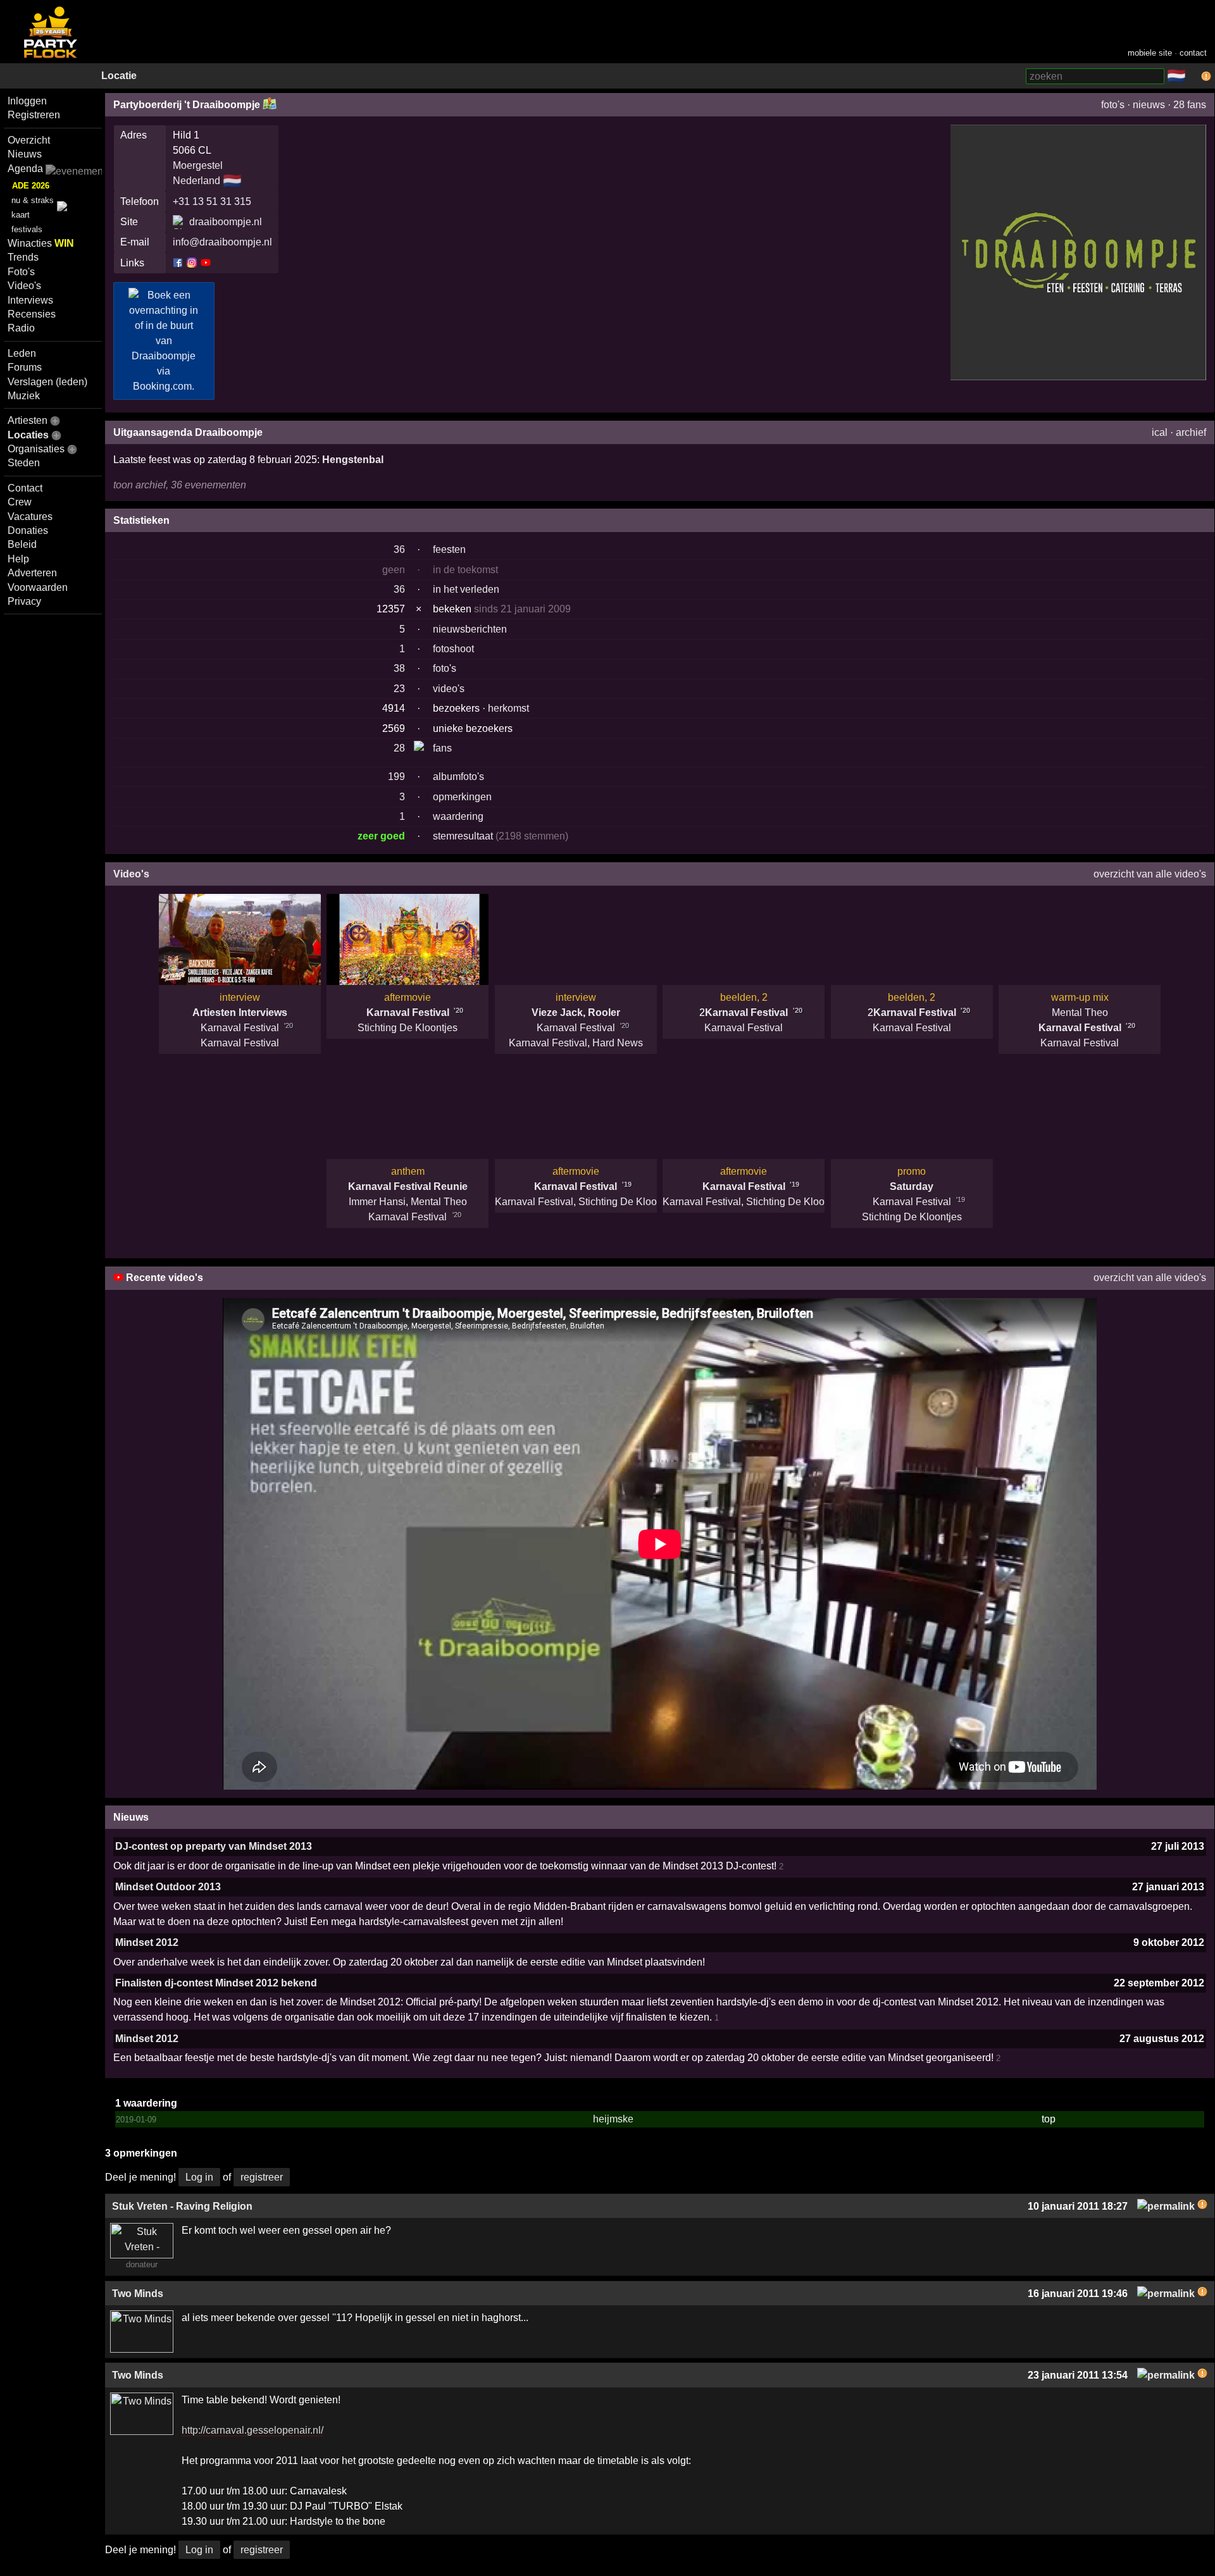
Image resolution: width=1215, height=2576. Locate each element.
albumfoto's (458, 777)
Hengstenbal (353, 460)
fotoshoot (453, 649)
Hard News (618, 1043)
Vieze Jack (557, 1012)
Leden (22, 353)
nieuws (1149, 105)
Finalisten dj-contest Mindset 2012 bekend (216, 1983)
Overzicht (29, 140)
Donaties (28, 530)
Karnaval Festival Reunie (408, 1186)
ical (1160, 432)
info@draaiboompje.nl (222, 242)
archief (1191, 432)
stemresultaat (463, 836)
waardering (458, 816)
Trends (23, 257)
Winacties (41, 243)
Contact (25, 488)
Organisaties (36, 449)
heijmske (613, 2119)
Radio (21, 328)
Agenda (25, 169)
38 (399, 668)
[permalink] (1166, 2206)
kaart (21, 215)
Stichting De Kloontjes (408, 1028)
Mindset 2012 (147, 1942)
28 (399, 748)
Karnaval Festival (240, 1028)
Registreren (34, 115)
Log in (199, 2177)
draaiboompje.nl (226, 222)
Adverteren (32, 573)
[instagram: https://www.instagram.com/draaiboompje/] (192, 262)
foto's (1113, 105)
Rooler (604, 1012)
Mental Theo (1080, 1012)
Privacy (24, 601)
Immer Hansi (377, 1202)
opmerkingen (462, 797)
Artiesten (28, 420)
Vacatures (30, 517)
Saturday (912, 1186)
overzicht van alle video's (1150, 874)
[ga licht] (1193, 77)
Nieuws (25, 154)
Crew (20, 502)
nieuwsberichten (470, 629)
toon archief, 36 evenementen (180, 485)
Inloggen (27, 101)
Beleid (22, 544)
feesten (449, 549)
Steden (24, 463)
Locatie (119, 76)
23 (399, 689)
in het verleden (466, 589)
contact (1193, 53)
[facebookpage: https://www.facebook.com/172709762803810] (179, 262)
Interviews (30, 300)
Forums (25, 367)
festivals (27, 229)
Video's (24, 286)
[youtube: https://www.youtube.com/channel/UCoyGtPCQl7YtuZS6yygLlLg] (205, 262)
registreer (262, 2177)
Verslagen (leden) (47, 382)
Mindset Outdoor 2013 (168, 1887)
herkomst (508, 708)
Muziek (24, 396)
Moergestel (198, 165)
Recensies (32, 314)
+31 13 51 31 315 (212, 201)
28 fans (1190, 105)
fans (442, 748)
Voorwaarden (38, 587)
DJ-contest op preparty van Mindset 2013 (214, 1846)
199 (396, 777)
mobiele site (1150, 53)
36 (399, 549)
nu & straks (33, 200)
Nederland (196, 181)
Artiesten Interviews (240, 1012)
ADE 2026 (31, 186)
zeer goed (381, 836)
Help (18, 559)
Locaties (28, 435)
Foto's (21, 272)
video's (449, 689)
